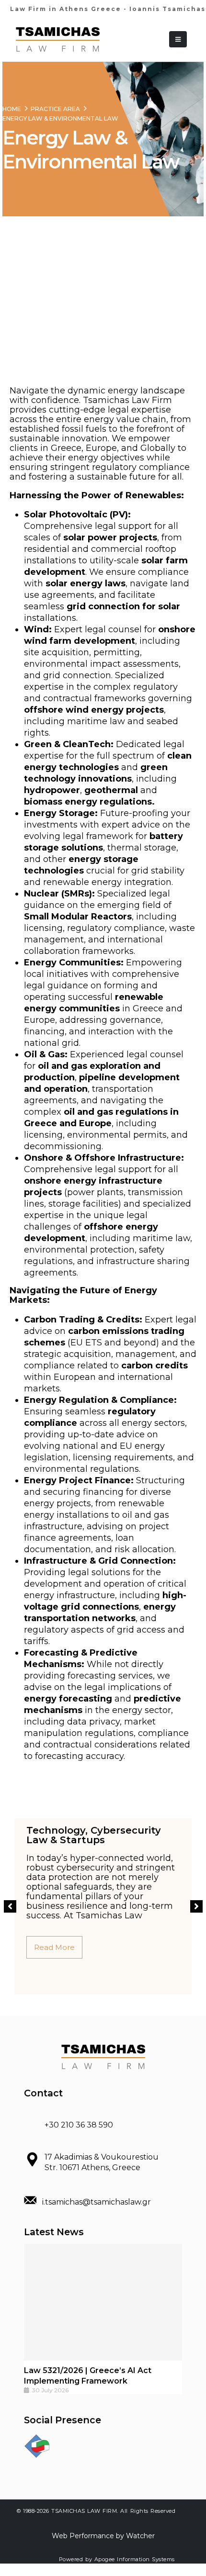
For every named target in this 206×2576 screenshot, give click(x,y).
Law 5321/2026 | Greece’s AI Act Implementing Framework (88, 2376)
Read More (54, 1947)
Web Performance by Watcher (103, 2536)
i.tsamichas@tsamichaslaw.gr (97, 2202)
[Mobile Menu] (178, 39)
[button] (10, 1906)
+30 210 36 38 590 (79, 2125)
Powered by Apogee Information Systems (117, 2559)
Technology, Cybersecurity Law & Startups (94, 1835)
